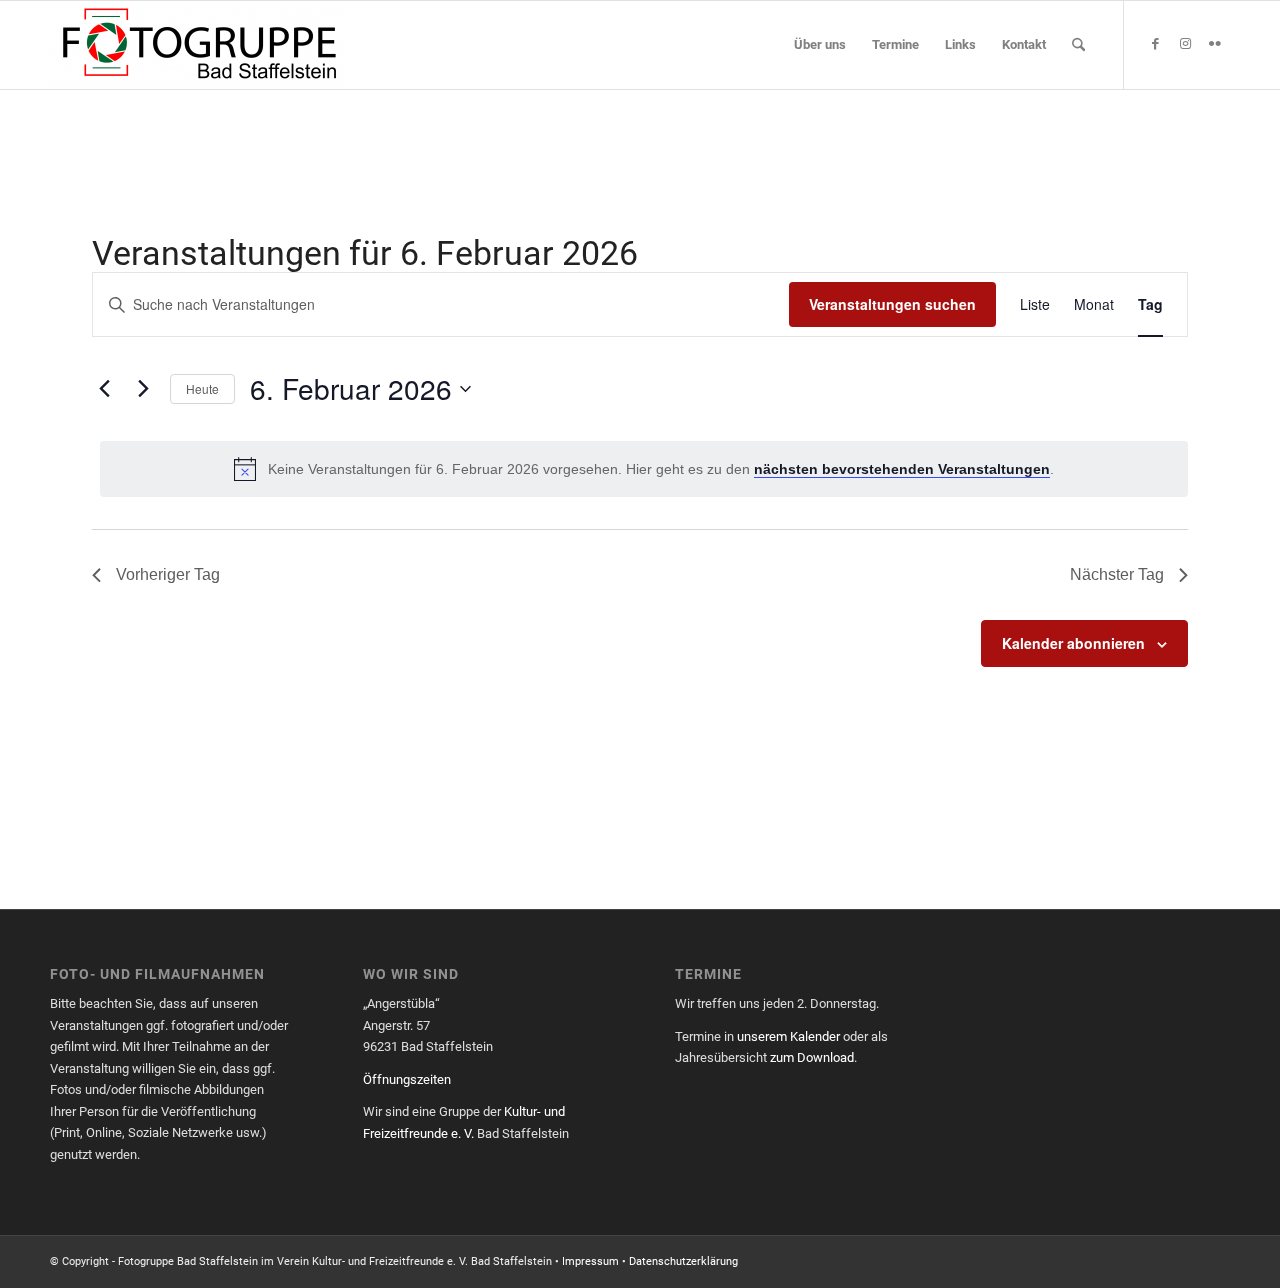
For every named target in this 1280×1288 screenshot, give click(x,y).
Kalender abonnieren (1073, 643)
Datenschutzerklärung (683, 1261)
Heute (202, 388)
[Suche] (1078, 45)
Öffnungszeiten (407, 1079)
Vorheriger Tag (168, 574)
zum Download (812, 1057)
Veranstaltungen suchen (892, 304)
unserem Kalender (788, 1036)
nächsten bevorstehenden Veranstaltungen (902, 469)
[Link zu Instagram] (1185, 44)
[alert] (644, 469)
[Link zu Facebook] (1155, 44)
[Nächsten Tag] (143, 389)
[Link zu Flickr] (1215, 44)
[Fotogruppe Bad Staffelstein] (200, 45)
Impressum (590, 1261)
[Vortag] (104, 389)
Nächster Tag (1117, 574)
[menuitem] (820, 45)
